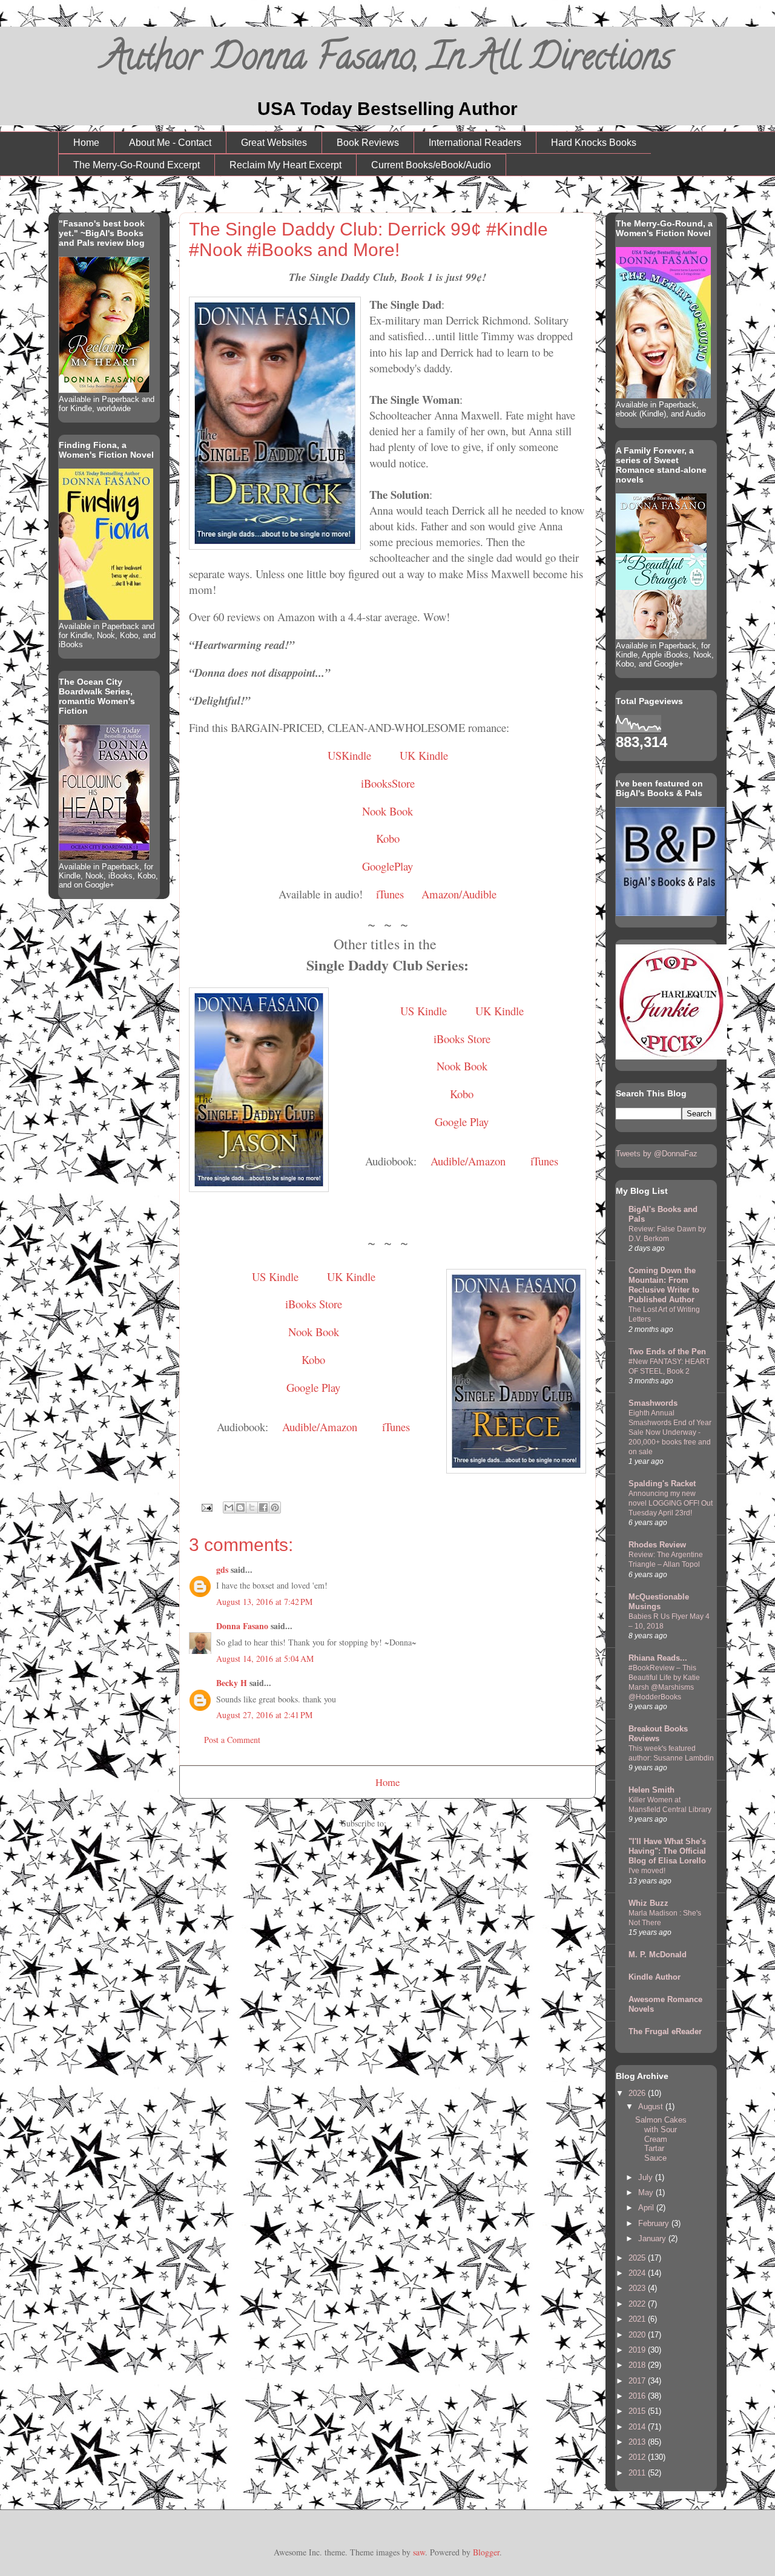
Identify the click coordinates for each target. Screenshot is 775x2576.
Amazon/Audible (459, 894)
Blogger (486, 2552)
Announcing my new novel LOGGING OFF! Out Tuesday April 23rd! (671, 1503)
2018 (638, 2365)
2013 (638, 2442)
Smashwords (653, 1403)
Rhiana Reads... (658, 1658)
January (653, 2238)
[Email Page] (206, 1506)
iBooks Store (462, 1039)
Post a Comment (232, 1740)
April (647, 2208)
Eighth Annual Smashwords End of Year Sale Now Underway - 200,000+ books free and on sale (670, 1432)
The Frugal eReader (665, 2031)
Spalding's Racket (662, 1484)
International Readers (475, 143)
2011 (638, 2473)
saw (419, 2552)
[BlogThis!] (240, 1507)
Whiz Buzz (648, 1903)
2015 (638, 2411)
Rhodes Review (657, 1545)
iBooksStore (388, 783)
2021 (638, 2319)
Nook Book (387, 811)
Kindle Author (655, 1977)
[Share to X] (252, 1507)
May (647, 2192)
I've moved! (647, 1871)
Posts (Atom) (411, 1823)
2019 (638, 2350)
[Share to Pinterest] (275, 1507)
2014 (638, 2427)
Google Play (462, 1122)
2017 (638, 2381)
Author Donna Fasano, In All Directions (388, 61)
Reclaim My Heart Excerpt (285, 165)
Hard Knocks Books (594, 143)
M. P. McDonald (658, 1955)
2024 (638, 2273)
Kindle (424, 755)
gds (222, 1570)
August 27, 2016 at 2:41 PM (264, 1715)
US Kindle (424, 1011)
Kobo (388, 838)
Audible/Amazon (468, 1161)
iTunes (388, 894)
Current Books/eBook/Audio (431, 165)
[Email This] (229, 1507)
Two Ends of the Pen (667, 1352)
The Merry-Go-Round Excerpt (137, 165)
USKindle (349, 755)
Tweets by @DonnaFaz (657, 1154)
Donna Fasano (242, 1626)
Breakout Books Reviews (658, 1734)
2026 (638, 2093)
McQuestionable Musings (659, 1602)
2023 (638, 2288)
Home (86, 143)
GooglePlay (387, 866)
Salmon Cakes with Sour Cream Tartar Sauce (661, 2139)
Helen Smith (651, 1790)
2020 (638, 2335)
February (655, 2223)
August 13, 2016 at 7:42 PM (264, 1602)
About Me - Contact (170, 143)
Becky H (232, 1683)
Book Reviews (368, 143)
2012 (638, 2457)
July (647, 2177)
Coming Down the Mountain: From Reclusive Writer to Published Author (664, 1285)
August (652, 2107)
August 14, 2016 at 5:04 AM (265, 1659)
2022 (638, 2304)
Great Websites (274, 143)
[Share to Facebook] (263, 1507)
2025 (638, 2258)
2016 (638, 2396)
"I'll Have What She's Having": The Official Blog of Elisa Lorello (667, 1851)
